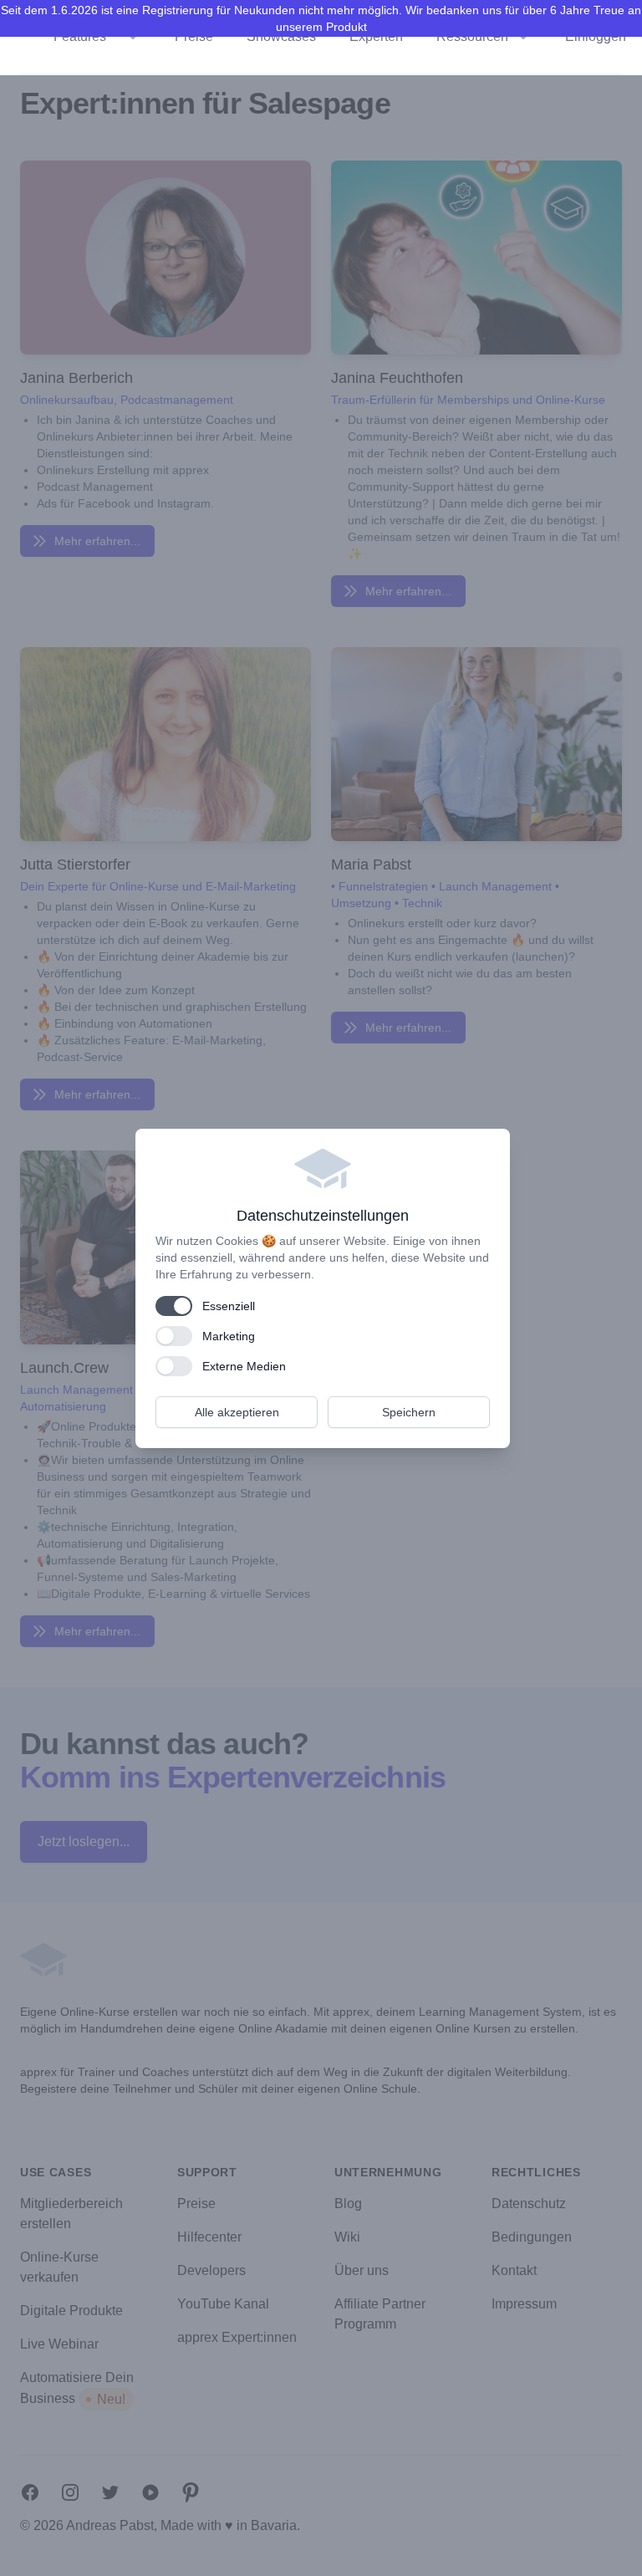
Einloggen (596, 36)
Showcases (281, 36)
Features (80, 36)
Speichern (409, 1412)
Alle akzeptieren (237, 1412)
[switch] (174, 1306)
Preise (194, 36)
